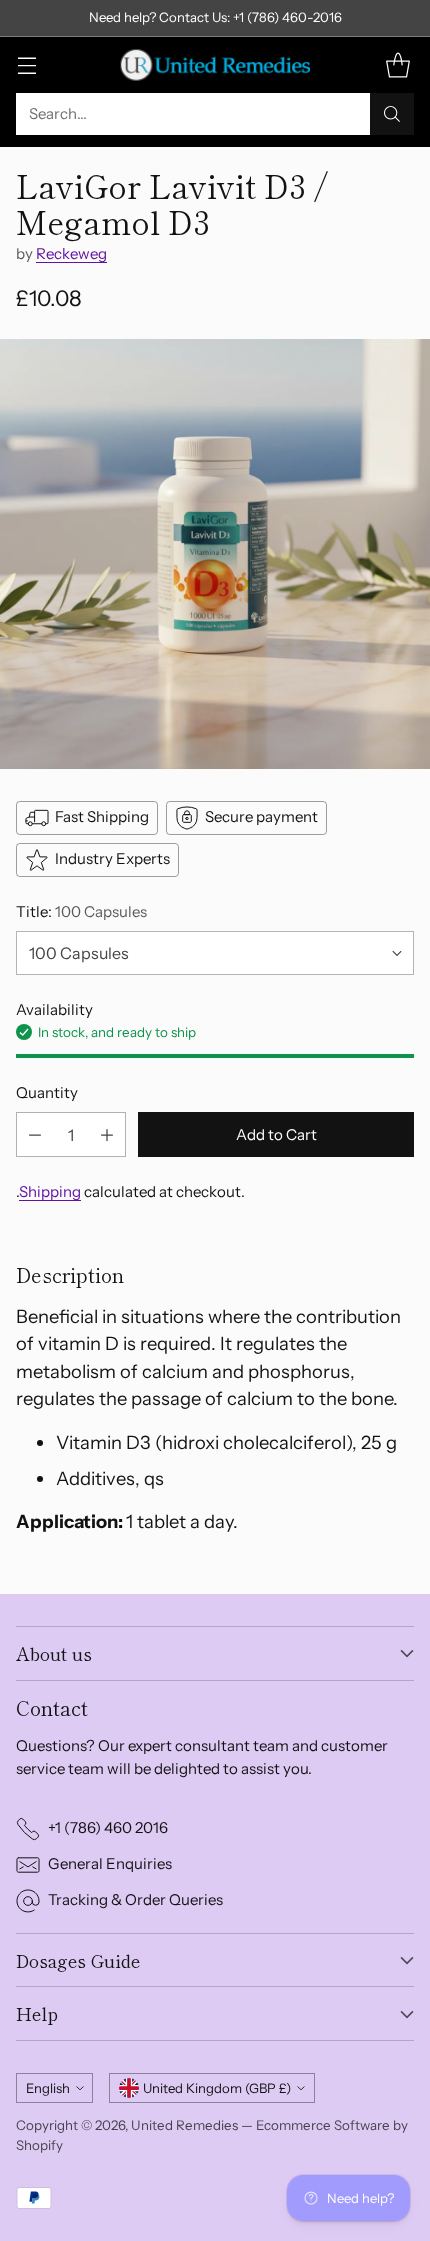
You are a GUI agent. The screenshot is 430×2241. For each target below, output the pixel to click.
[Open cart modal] (397, 64)
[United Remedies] (215, 65)
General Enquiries (110, 1863)
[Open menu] (26, 64)
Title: (81, 911)
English (48, 2088)
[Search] (392, 114)
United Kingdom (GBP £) (217, 2088)
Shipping (50, 1191)
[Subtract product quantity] (35, 1134)
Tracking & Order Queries (135, 1899)
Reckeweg (71, 253)
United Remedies (184, 2125)
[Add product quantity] (107, 1134)
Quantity (47, 1092)
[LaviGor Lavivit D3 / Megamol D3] (215, 554)
